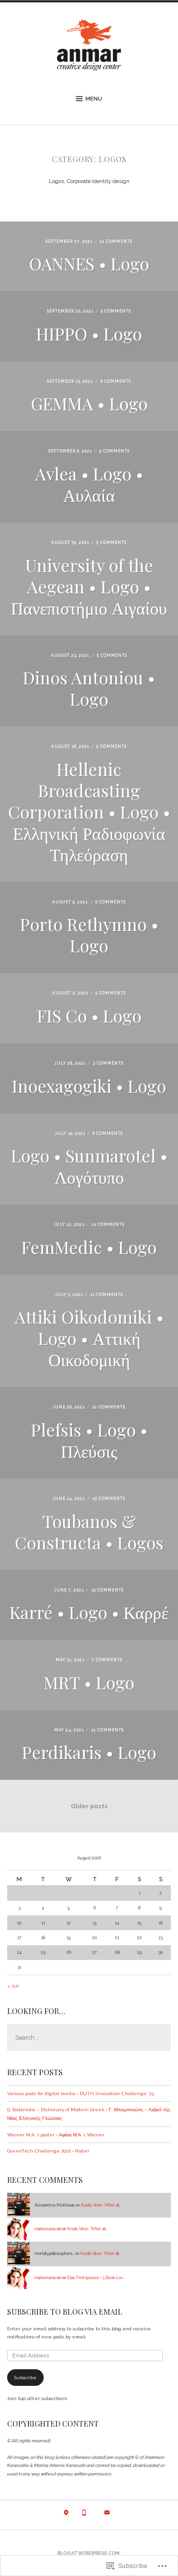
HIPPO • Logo (89, 333)
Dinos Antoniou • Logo (89, 688)
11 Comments (116, 241)
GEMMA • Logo (89, 403)
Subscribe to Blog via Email (65, 2312)
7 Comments (107, 1660)
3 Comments (108, 1063)
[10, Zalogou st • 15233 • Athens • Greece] (66, 2515)
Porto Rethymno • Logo (89, 934)
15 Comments (109, 1499)
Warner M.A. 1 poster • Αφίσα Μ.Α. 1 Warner (56, 2135)
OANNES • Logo (89, 263)
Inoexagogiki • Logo (89, 1086)
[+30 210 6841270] (84, 2515)
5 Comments (112, 543)
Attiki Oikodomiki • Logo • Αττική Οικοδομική (89, 1338)
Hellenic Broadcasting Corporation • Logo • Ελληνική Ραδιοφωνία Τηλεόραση (89, 811)
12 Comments (109, 1407)
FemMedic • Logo (89, 1247)
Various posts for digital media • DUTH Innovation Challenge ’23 (80, 2093)
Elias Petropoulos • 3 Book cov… (96, 2278)
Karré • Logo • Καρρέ (89, 1612)
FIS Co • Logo (89, 1015)
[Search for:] (89, 2038)
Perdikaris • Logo (89, 1752)
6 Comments (111, 902)
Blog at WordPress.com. (89, 2553)
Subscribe (25, 2378)
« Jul (13, 1986)
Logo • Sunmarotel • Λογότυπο (89, 1166)
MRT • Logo (89, 1682)
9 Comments (116, 311)
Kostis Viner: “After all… (101, 2205)
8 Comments (116, 381)
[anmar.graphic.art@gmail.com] (107, 2515)
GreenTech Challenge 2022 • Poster (48, 2151)
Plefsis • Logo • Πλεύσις (89, 1440)
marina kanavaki (48, 2229)
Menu (94, 99)
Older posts (89, 1806)
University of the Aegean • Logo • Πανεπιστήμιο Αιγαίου (89, 586)
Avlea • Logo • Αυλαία (89, 484)
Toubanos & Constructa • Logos (89, 1532)
